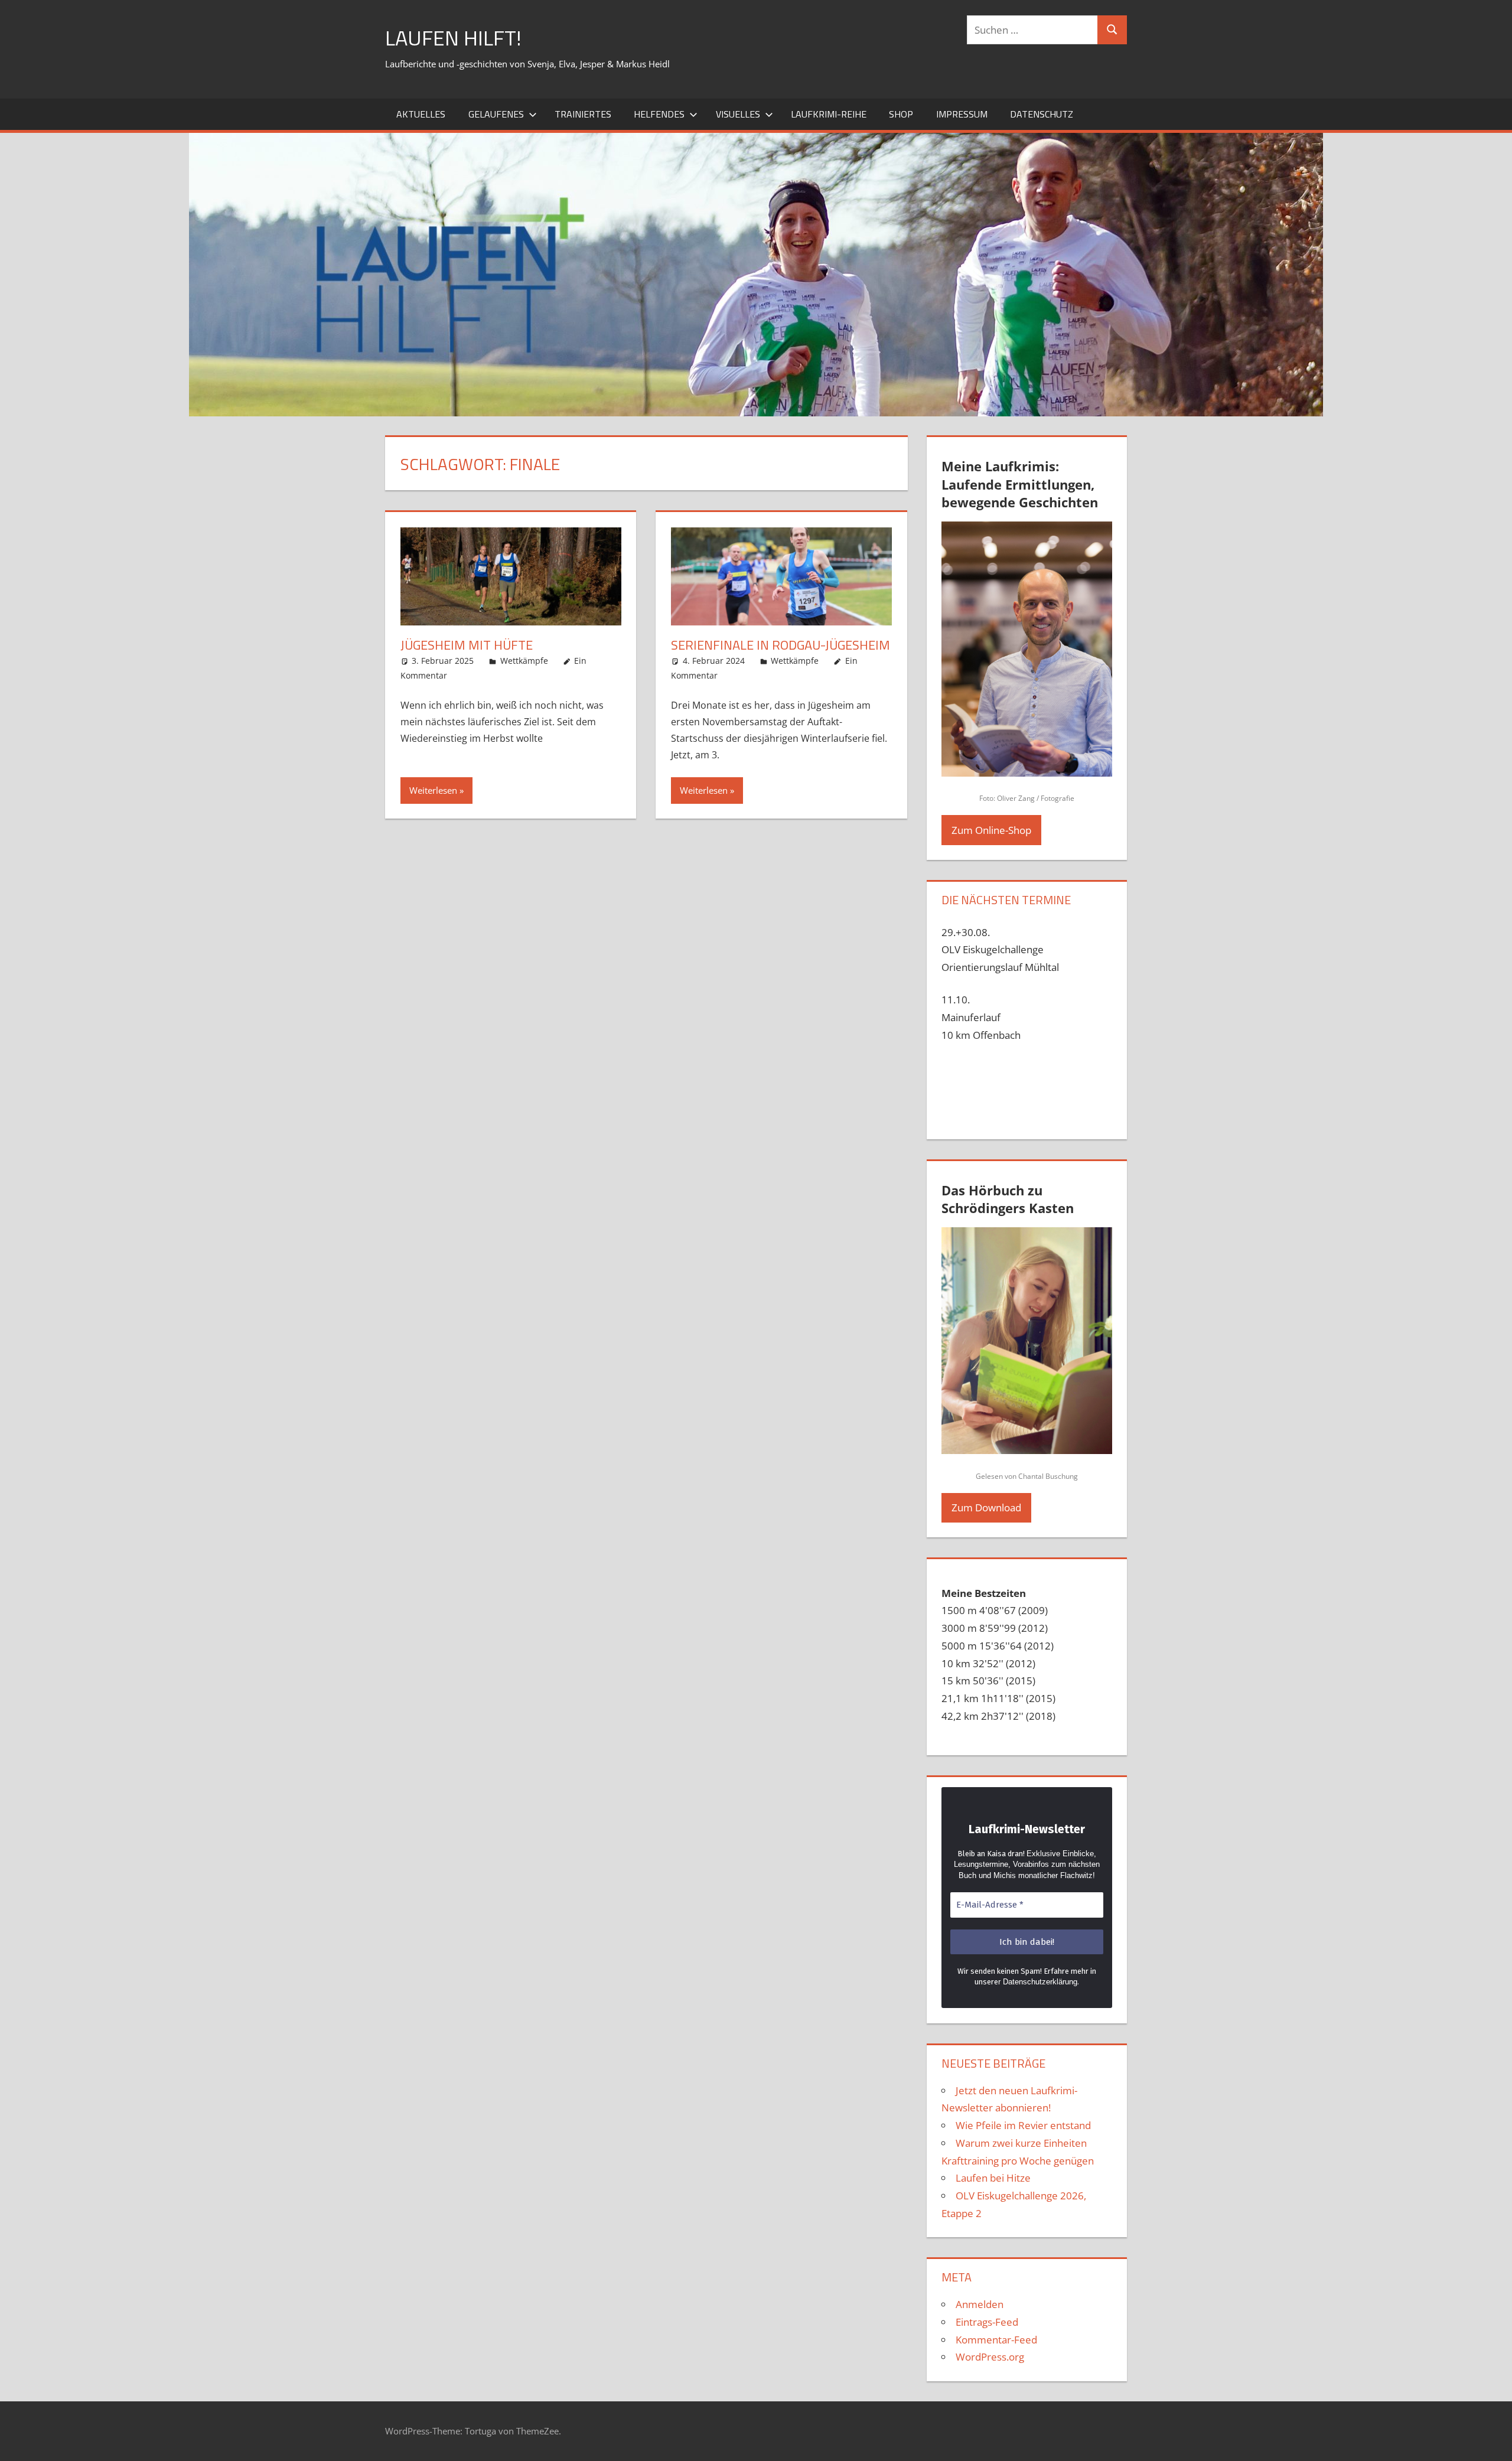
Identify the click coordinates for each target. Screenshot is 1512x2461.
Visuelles (738, 114)
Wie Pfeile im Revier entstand (1023, 2125)
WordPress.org (990, 2357)
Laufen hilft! (453, 38)
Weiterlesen (433, 790)
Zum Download (986, 1507)
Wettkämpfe (524, 661)
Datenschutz (1042, 114)
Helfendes (659, 114)
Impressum (962, 114)
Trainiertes (583, 114)
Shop (901, 114)
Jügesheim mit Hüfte (467, 645)
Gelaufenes (496, 114)
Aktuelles (421, 114)
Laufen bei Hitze (993, 2178)
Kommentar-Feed (996, 2340)
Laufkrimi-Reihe (829, 114)
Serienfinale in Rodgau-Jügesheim (781, 645)
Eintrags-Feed (987, 2322)
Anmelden (980, 2304)
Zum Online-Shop (991, 830)
